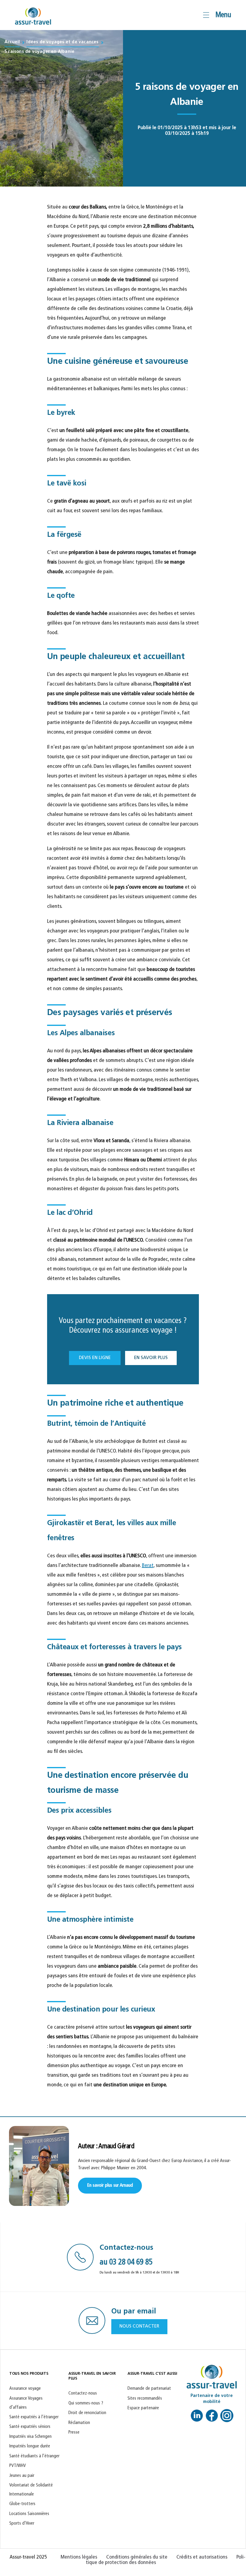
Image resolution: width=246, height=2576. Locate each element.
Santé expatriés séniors (30, 2427)
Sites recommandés (145, 2399)
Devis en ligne (95, 1358)
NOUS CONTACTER (139, 2327)
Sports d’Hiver (22, 2524)
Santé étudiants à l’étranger (34, 2456)
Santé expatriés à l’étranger (34, 2417)
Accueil (12, 42)
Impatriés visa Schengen (30, 2437)
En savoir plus (151, 1358)
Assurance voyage (25, 2389)
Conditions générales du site (137, 2557)
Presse (74, 2433)
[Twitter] (227, 2418)
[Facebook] (212, 2418)
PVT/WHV (18, 2466)
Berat (148, 1566)
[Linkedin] (197, 2418)
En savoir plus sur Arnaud (110, 2185)
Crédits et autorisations (202, 2557)
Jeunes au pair (22, 2476)
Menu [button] (223, 15)
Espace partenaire (143, 2408)
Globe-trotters (22, 2504)
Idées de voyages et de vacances (62, 42)
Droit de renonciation (87, 2413)
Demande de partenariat (149, 2389)
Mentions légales (79, 2557)
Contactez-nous (83, 2394)
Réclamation (79, 2423)
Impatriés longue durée (30, 2446)
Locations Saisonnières (29, 2514)
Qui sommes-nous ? (86, 2403)
